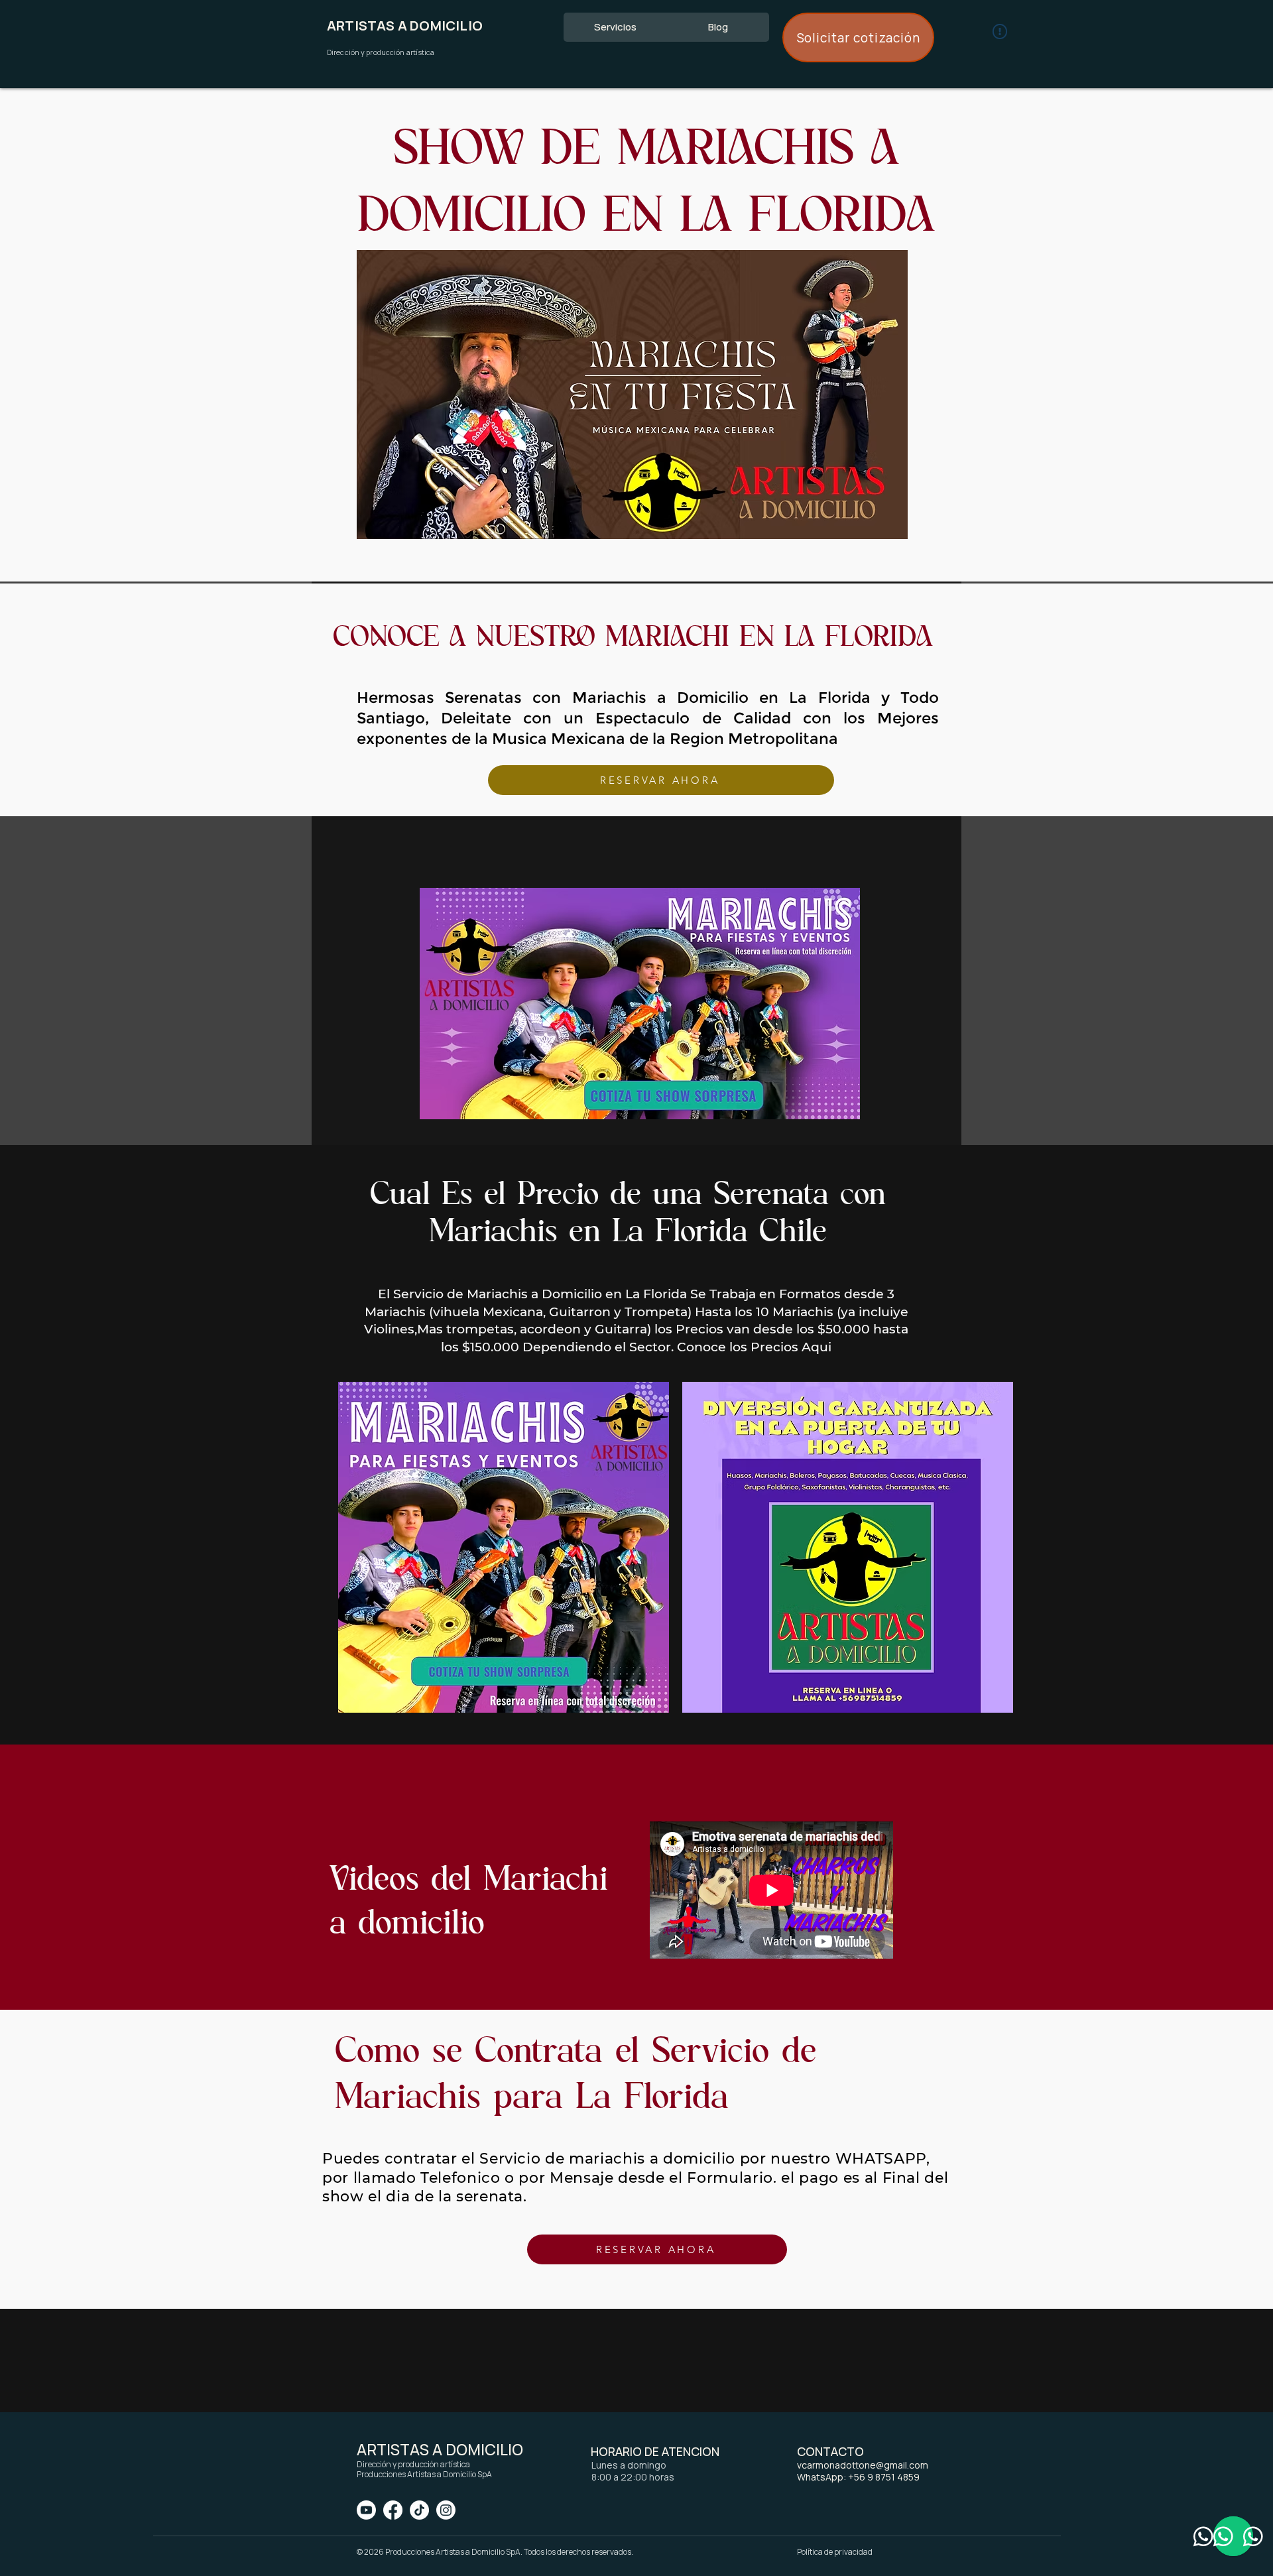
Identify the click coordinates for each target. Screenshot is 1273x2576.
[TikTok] (419, 2510)
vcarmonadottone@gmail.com (863, 2465)
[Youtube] (366, 2510)
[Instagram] (446, 2510)
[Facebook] (393, 2510)
